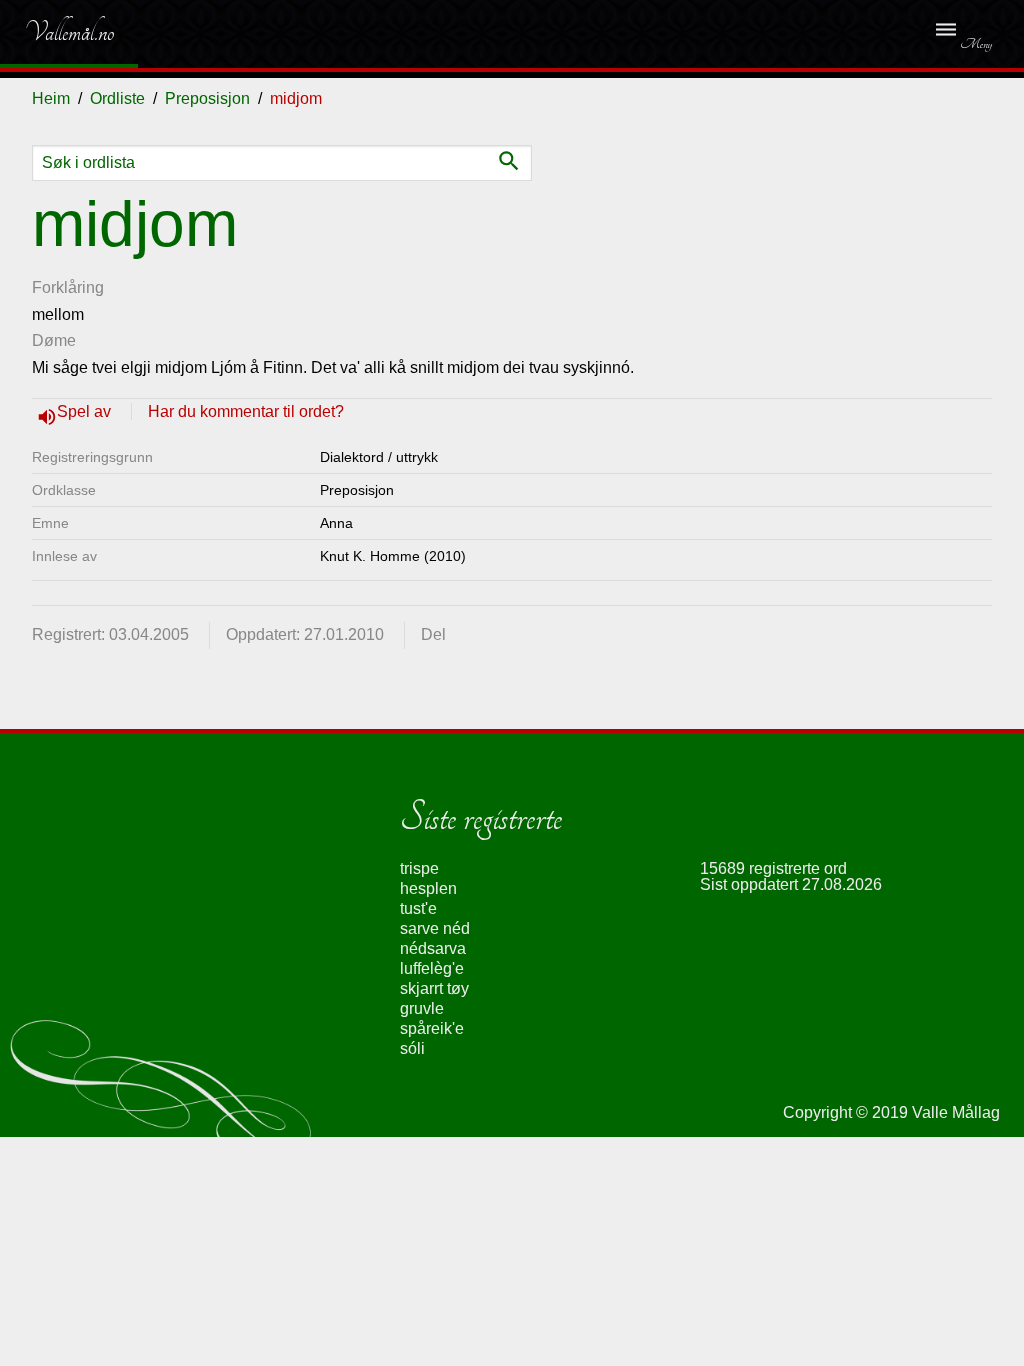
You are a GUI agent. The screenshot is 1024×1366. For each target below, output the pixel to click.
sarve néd (435, 928)
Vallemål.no (54, 32)
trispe (419, 868)
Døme (54, 340)
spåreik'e (432, 1028)
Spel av (86, 411)
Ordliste (117, 98)
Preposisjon (207, 98)
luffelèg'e (432, 968)
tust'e (418, 908)
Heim (51, 98)
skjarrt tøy (434, 988)
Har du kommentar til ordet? (246, 411)
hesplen (428, 888)
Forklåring (68, 287)
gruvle (422, 1008)
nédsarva (433, 948)
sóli (412, 1048)
